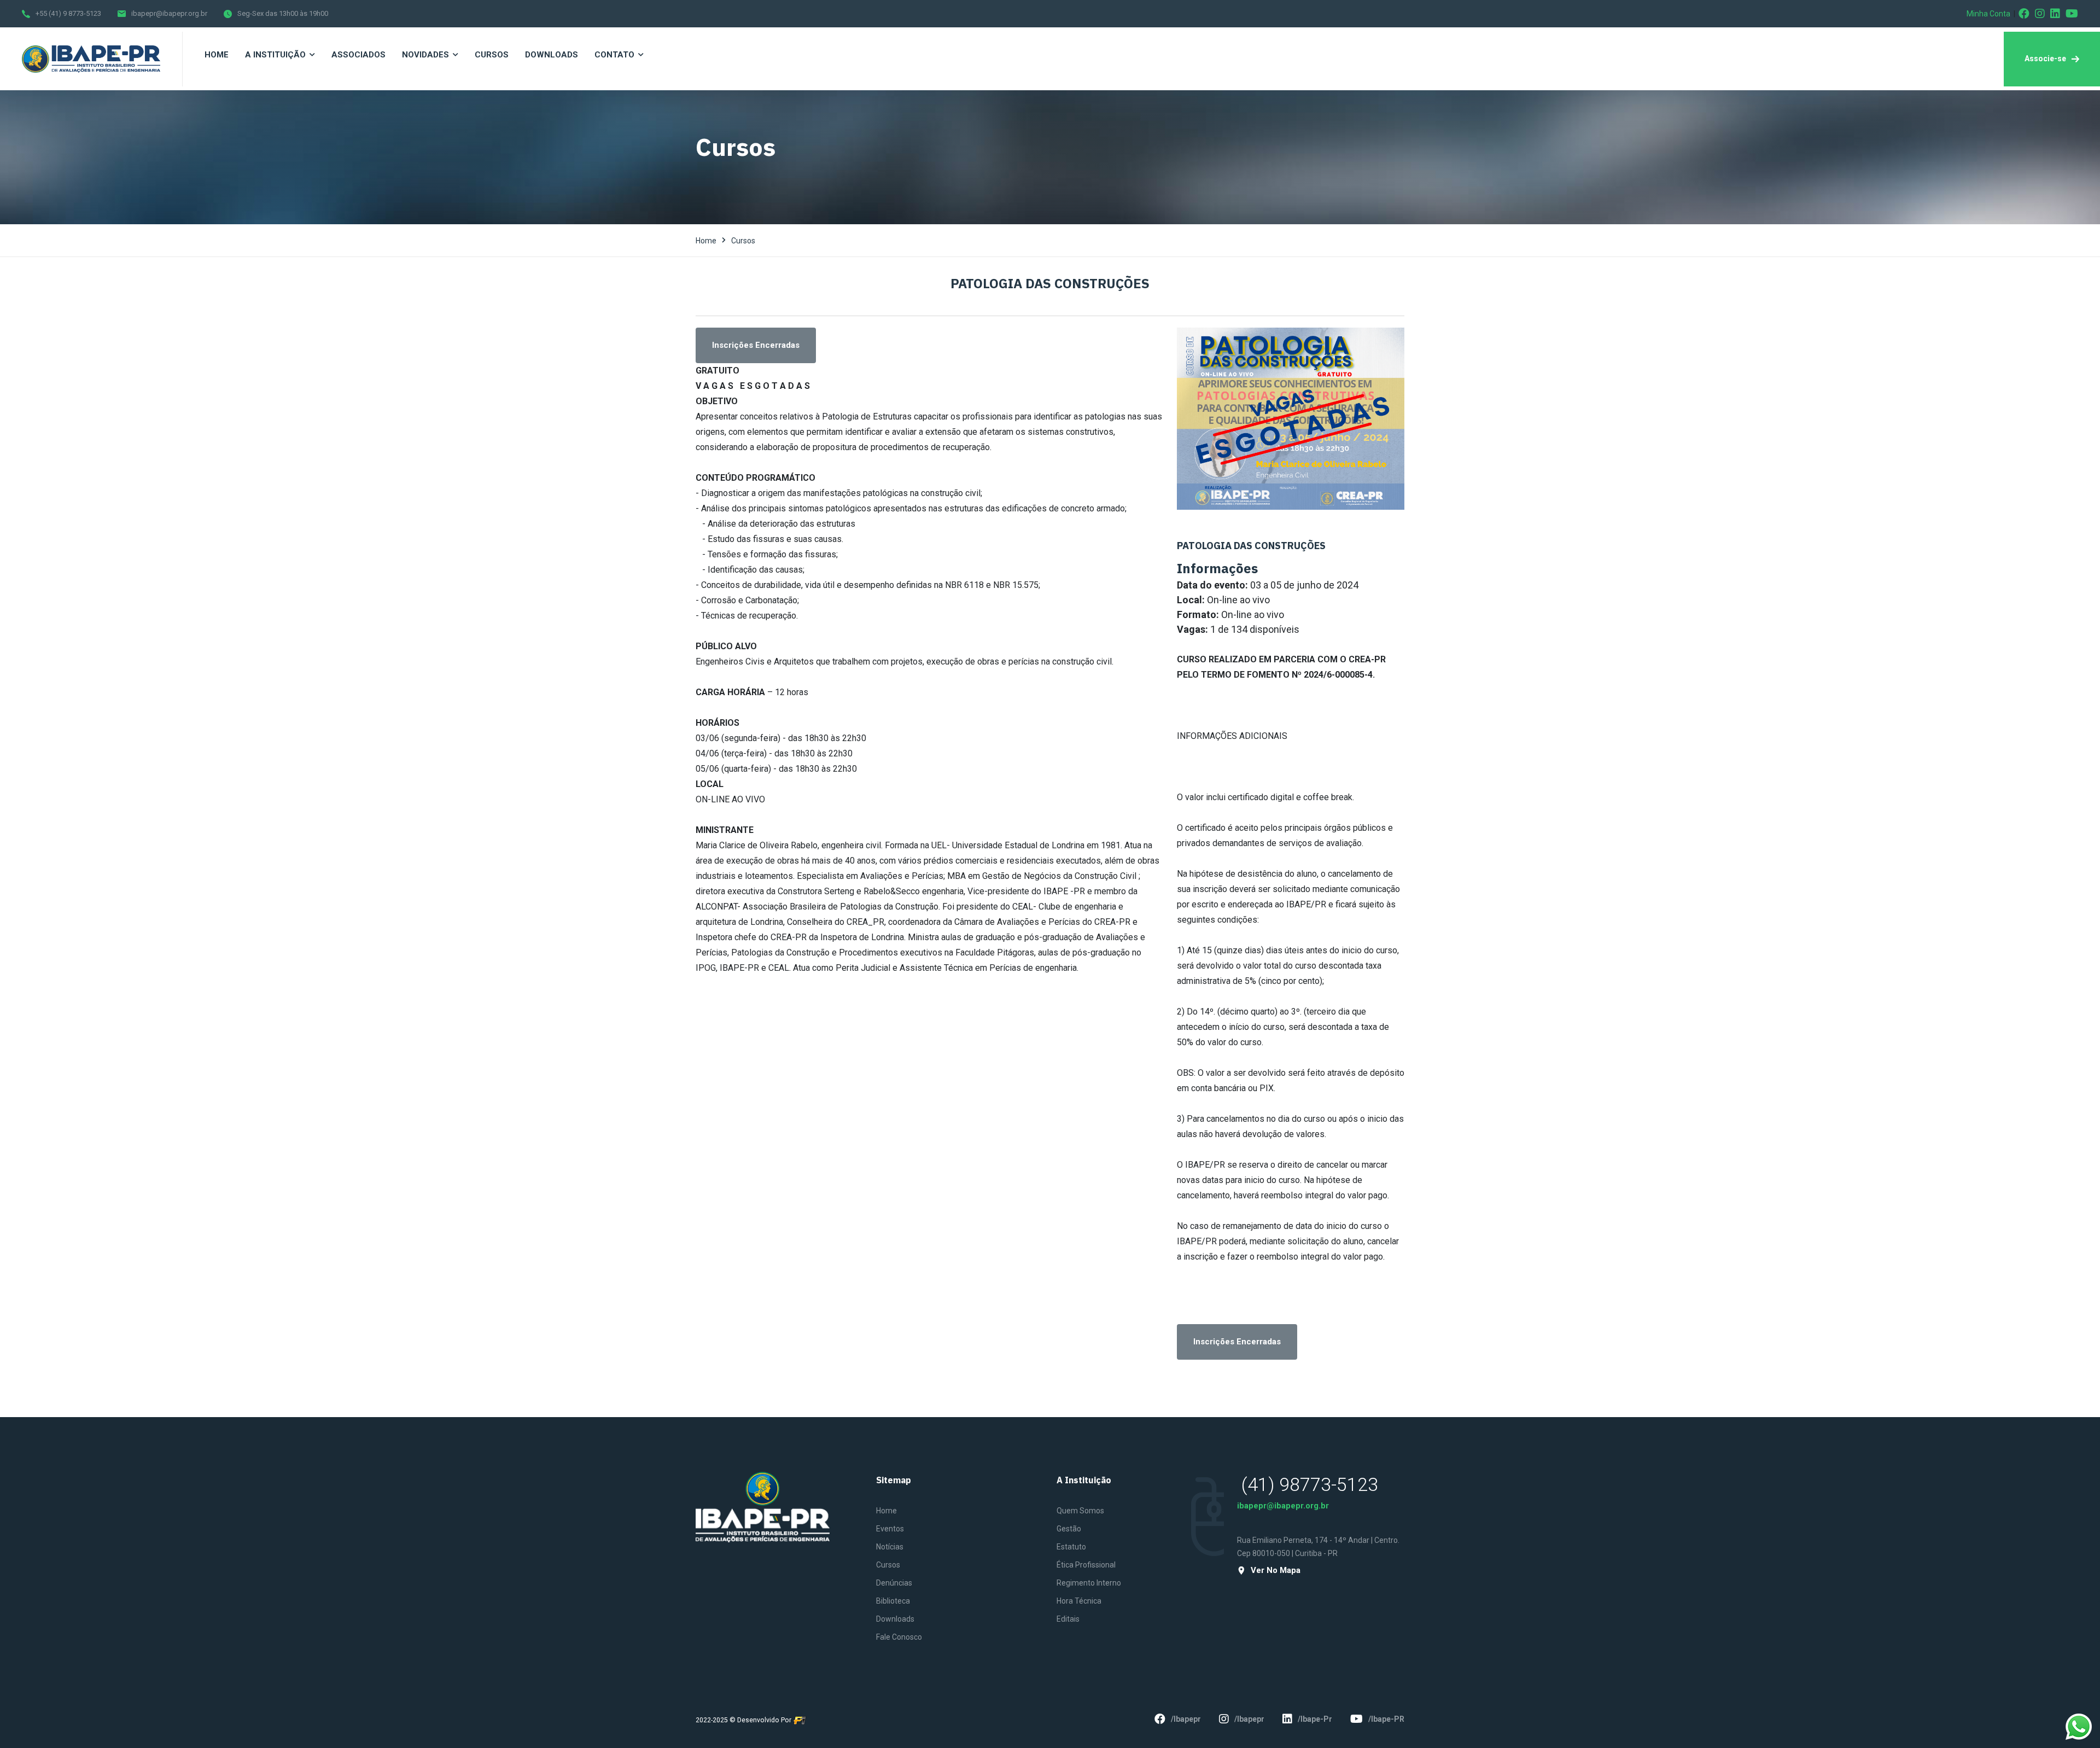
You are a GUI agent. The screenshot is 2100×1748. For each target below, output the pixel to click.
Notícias (890, 1547)
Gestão (1069, 1529)
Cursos (743, 241)
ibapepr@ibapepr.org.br (169, 13)
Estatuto (1071, 1547)
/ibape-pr (1315, 1719)
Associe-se (2045, 59)
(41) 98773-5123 (1310, 1484)
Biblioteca (893, 1601)
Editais (1068, 1619)
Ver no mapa (1276, 1571)
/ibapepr (1186, 1719)
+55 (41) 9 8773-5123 (68, 13)
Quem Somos (1080, 1511)
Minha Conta (1988, 14)
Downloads (895, 1619)
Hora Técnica (1079, 1601)
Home (706, 241)
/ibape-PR (1386, 1719)
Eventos (890, 1529)
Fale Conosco (899, 1637)
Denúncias (894, 1583)
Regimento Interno (1089, 1583)
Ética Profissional (1086, 1565)
